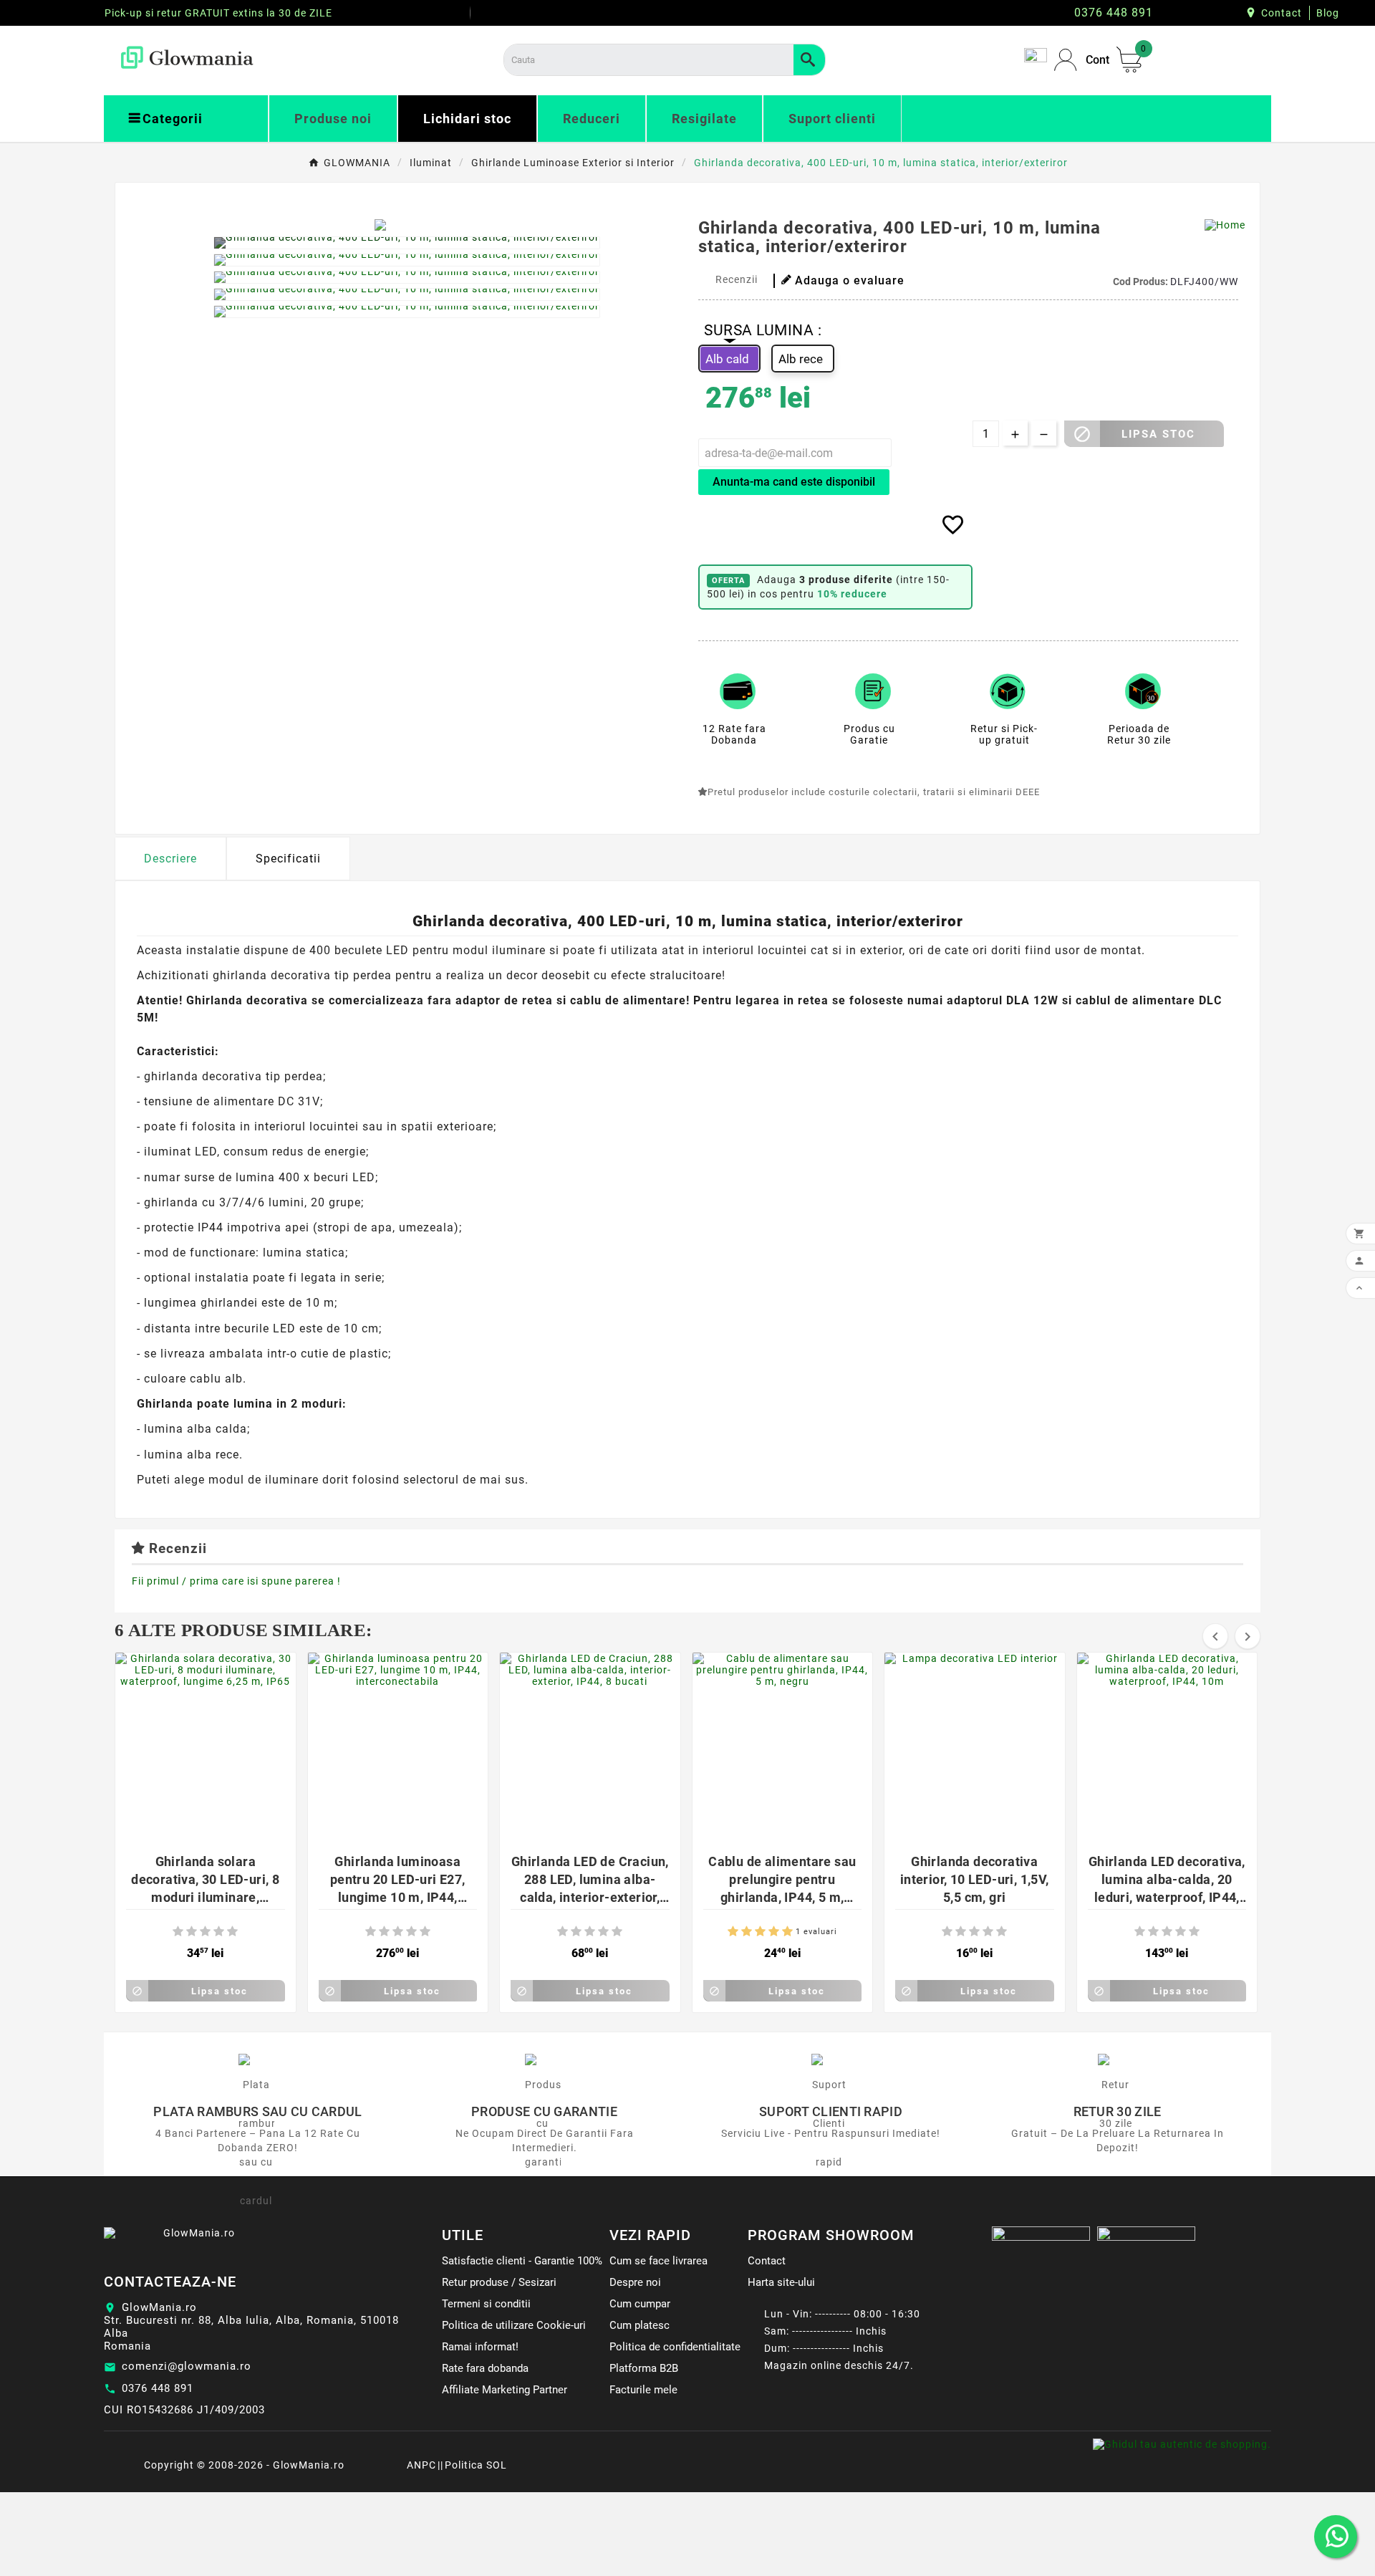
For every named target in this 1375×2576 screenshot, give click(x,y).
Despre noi (635, 2282)
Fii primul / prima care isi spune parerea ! (236, 1581)
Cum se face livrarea (658, 2261)
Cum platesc (640, 2325)
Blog (1328, 13)
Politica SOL (476, 2465)
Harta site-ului (781, 2282)
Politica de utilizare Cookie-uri (514, 2325)
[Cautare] (809, 60)
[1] (178, 1932)
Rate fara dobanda (485, 2368)
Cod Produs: (1142, 282)
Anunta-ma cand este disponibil (794, 482)
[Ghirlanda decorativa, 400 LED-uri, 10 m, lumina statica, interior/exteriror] (407, 243)
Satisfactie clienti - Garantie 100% (522, 2261)
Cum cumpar (640, 2304)
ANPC (421, 2465)
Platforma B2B (644, 2368)
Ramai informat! (480, 2347)
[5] (232, 1932)
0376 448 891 (158, 2388)
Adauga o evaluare (850, 280)
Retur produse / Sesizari (499, 2282)
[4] (219, 1932)
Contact (1282, 13)
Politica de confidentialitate (675, 2347)
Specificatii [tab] (288, 859)
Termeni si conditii (486, 2304)
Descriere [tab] (170, 859)
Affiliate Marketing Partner (505, 2390)
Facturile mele (643, 2390)
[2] (192, 1932)
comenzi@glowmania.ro (187, 2366)
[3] (205, 1932)
